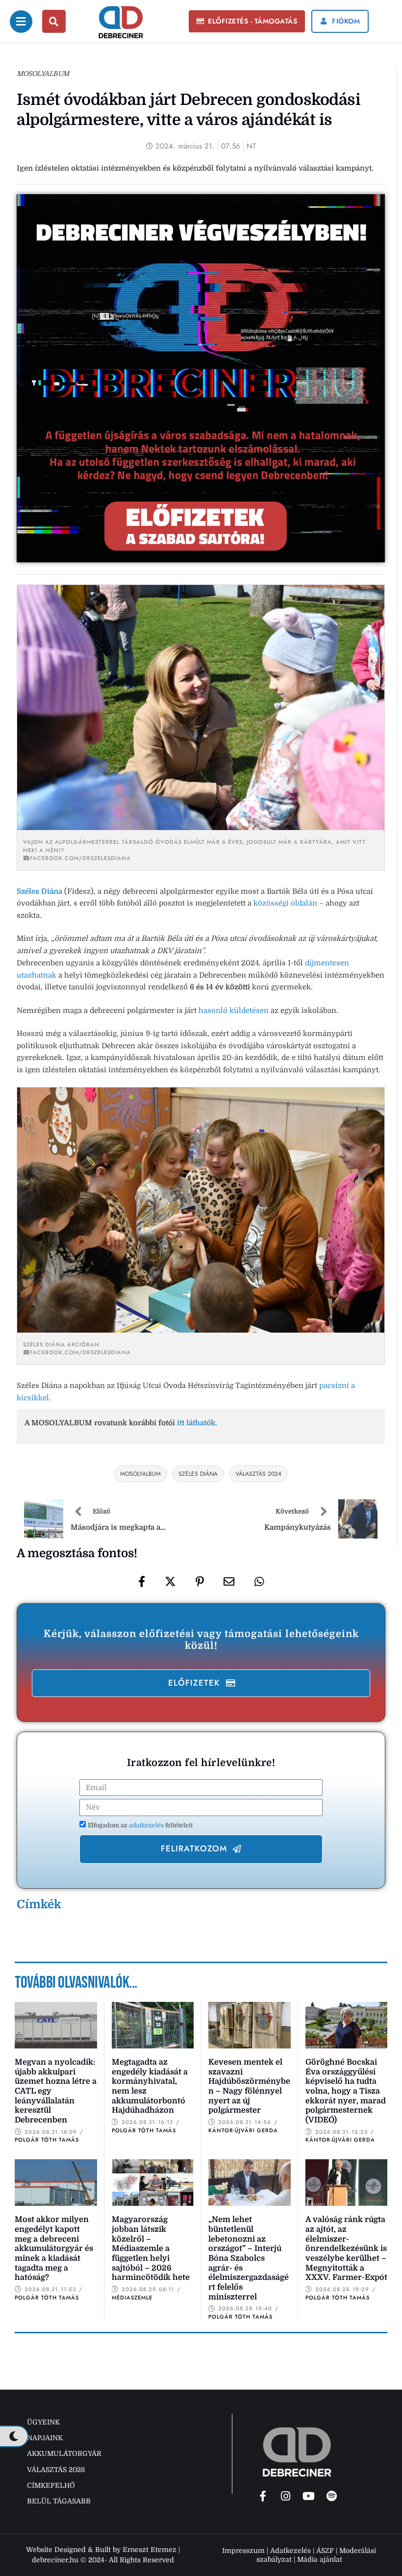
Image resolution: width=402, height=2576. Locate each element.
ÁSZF (325, 2551)
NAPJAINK (45, 2438)
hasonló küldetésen (234, 1010)
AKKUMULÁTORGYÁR (64, 2453)
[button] (247, 22)
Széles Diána (39, 891)
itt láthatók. (197, 1423)
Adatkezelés (290, 2551)
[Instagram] (286, 2496)
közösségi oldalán (285, 903)
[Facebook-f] (263, 2496)
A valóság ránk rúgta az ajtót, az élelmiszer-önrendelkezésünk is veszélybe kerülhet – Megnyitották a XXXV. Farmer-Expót (346, 2248)
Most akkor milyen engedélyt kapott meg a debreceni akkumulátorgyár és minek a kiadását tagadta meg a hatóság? (54, 2248)
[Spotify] (332, 2496)
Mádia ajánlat (320, 2559)
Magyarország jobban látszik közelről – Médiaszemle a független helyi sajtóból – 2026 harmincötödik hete (151, 2248)
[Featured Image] (56, 2025)
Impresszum (243, 2551)
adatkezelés (147, 1825)
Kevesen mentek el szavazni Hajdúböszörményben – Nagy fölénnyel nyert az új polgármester (249, 2086)
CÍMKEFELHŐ (51, 2485)
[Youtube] (309, 2496)
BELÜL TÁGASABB (59, 2501)
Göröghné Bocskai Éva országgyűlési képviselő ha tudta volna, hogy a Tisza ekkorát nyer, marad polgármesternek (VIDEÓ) (346, 2091)
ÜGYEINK (43, 2422)
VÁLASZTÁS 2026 (56, 2470)
